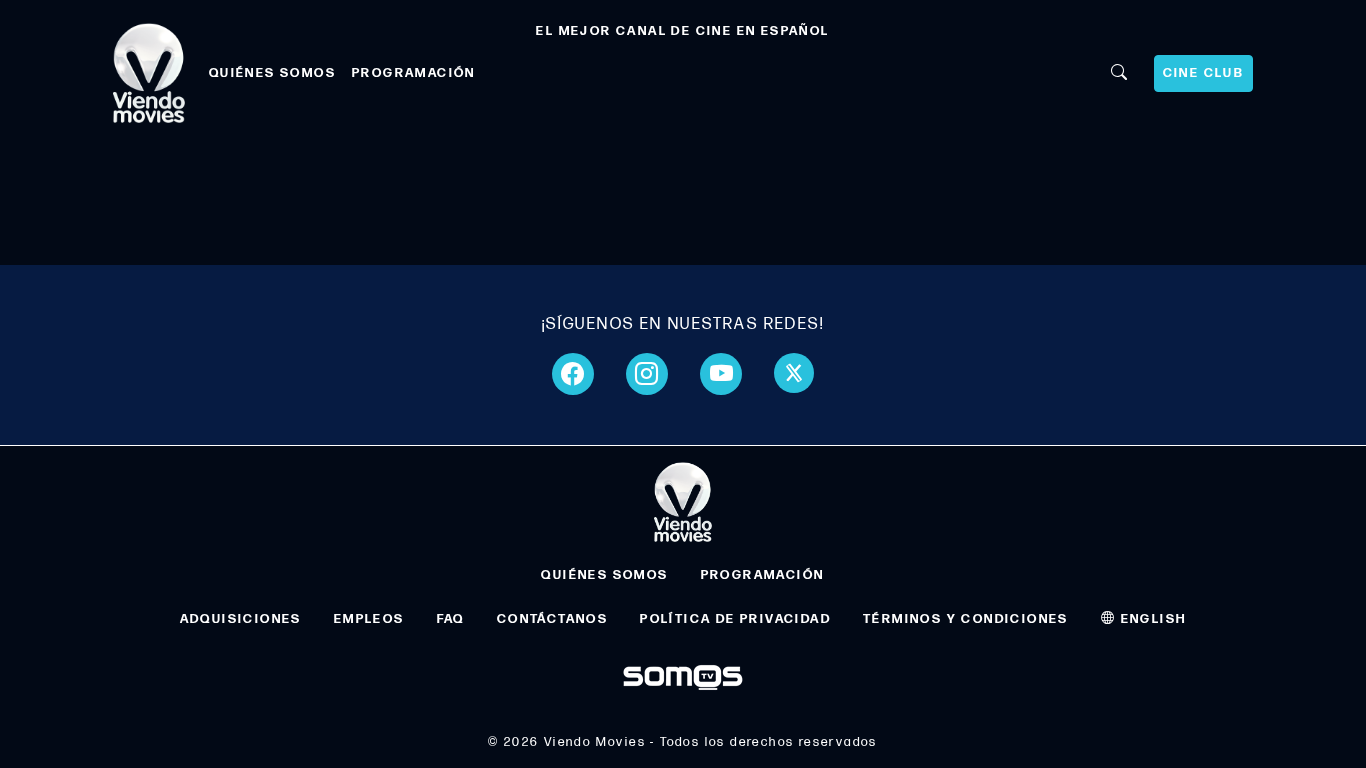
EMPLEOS (369, 619)
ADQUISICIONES (241, 619)
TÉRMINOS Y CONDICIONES (966, 619)
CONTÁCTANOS (552, 619)
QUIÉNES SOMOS (272, 73)
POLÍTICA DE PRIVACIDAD (735, 619)
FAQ (451, 619)
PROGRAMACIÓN (414, 73)
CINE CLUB (1204, 73)
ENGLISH (1151, 619)
